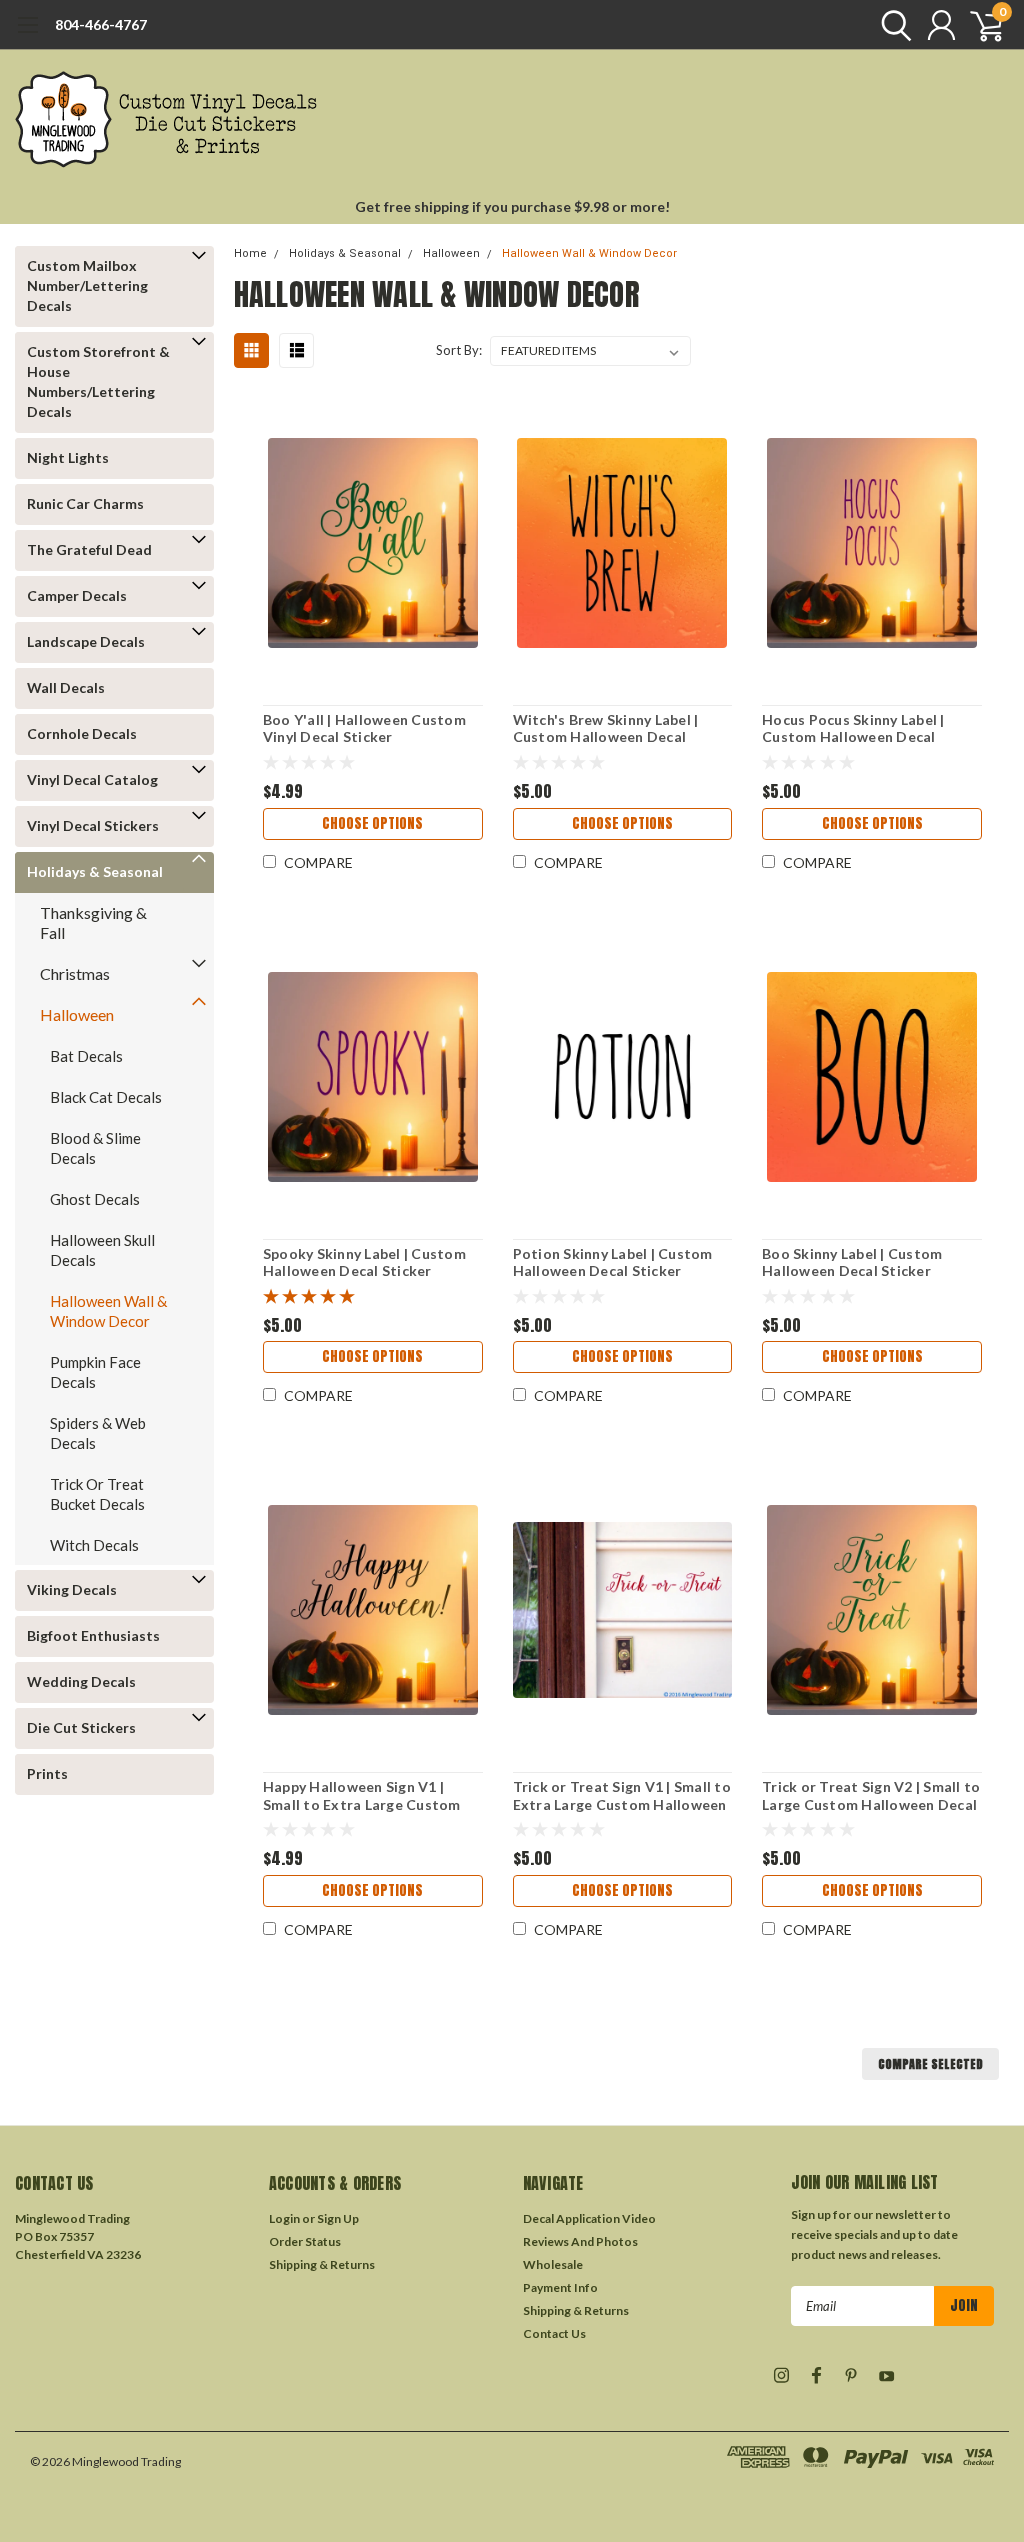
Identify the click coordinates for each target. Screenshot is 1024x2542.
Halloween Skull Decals (102, 1250)
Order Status (305, 2241)
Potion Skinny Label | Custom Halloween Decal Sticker (613, 1262)
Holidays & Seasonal (95, 871)
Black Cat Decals (106, 1097)
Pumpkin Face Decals (95, 1372)
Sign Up (338, 2218)
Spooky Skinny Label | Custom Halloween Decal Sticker (364, 1262)
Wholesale (553, 2264)
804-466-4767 (101, 24)
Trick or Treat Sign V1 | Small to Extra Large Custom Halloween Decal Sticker (622, 1795)
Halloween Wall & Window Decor (108, 1311)
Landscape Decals (86, 641)
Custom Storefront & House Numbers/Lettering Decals (98, 381)
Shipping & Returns (322, 2264)
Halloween (77, 1014)
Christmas (75, 973)
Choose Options (372, 823)
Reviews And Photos (580, 2241)
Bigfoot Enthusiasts (93, 1635)
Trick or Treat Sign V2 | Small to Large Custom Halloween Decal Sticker (871, 1795)
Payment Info (560, 2287)
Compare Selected (930, 2064)
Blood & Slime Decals (95, 1148)
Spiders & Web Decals (98, 1433)
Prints (47, 1773)
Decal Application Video (589, 2218)
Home (250, 253)
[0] (979, 25)
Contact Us (554, 2333)
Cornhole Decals (82, 733)
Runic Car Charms (85, 503)
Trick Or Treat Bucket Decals (97, 1494)
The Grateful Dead (89, 549)
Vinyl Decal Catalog (92, 779)
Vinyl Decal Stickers (93, 825)
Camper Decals (77, 595)
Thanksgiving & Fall (93, 922)
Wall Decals (66, 687)
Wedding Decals (81, 1681)
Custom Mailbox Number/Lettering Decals (87, 285)
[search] (891, 25)
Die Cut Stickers (81, 1727)
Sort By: (459, 350)
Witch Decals (94, 1545)
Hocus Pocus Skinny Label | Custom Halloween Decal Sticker (853, 728)
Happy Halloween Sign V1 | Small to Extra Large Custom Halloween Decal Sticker (362, 1795)
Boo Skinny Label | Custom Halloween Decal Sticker (852, 1262)
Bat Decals (86, 1056)
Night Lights (68, 457)
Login (284, 2218)
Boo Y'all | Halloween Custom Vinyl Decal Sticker (364, 728)
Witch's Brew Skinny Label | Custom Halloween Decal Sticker (606, 728)
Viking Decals (72, 1589)
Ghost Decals (95, 1199)
